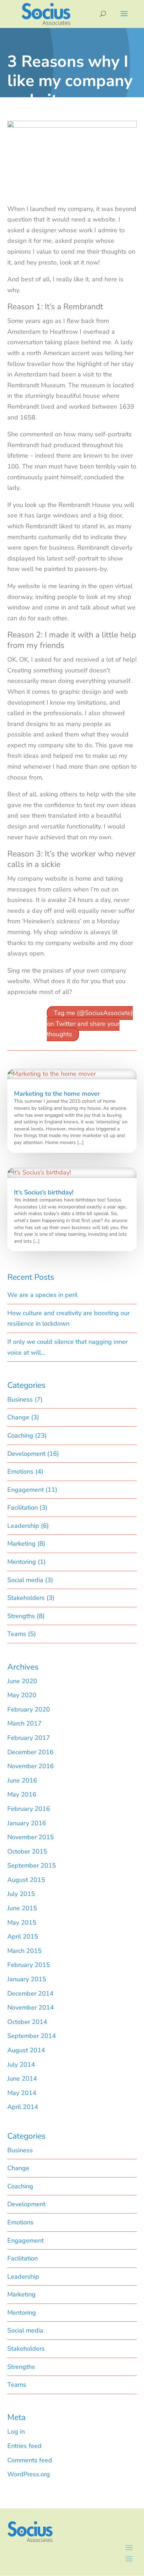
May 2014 (22, 2093)
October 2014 (27, 2022)
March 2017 (24, 1723)
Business (20, 1399)
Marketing (21, 1544)
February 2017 (29, 1738)
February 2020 (29, 1709)
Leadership (23, 1526)
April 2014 (23, 2107)
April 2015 (23, 1936)
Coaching (20, 1435)
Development (26, 1454)
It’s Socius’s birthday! (44, 1192)
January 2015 (27, 1979)
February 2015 (29, 1965)
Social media (25, 1580)
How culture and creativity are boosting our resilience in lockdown (69, 1318)
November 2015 (31, 1837)
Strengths (21, 1616)
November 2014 (31, 2007)
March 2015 (24, 1951)
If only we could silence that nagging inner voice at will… (67, 1347)
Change (18, 1417)
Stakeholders (26, 1598)
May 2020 (22, 1695)
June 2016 (22, 1780)
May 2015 (22, 1922)
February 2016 (29, 1809)
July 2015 (21, 1894)
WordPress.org (29, 2474)
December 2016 (30, 1752)
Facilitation (23, 1508)
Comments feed (30, 2460)
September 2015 (32, 1865)
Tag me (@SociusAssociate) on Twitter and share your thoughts (90, 1024)
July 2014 (21, 2065)
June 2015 (22, 1908)
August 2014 (26, 2050)
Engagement (26, 1490)
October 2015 (27, 1851)
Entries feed (24, 2446)
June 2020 (22, 1681)
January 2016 (27, 1823)
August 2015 (26, 1880)
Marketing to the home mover (57, 1094)
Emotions (20, 1472)
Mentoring (22, 1562)
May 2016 (22, 1794)
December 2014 (30, 1993)
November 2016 (31, 1766)
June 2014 (22, 2079)
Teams (17, 1634)
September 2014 (32, 2036)
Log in (16, 2432)
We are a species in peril (42, 1295)
